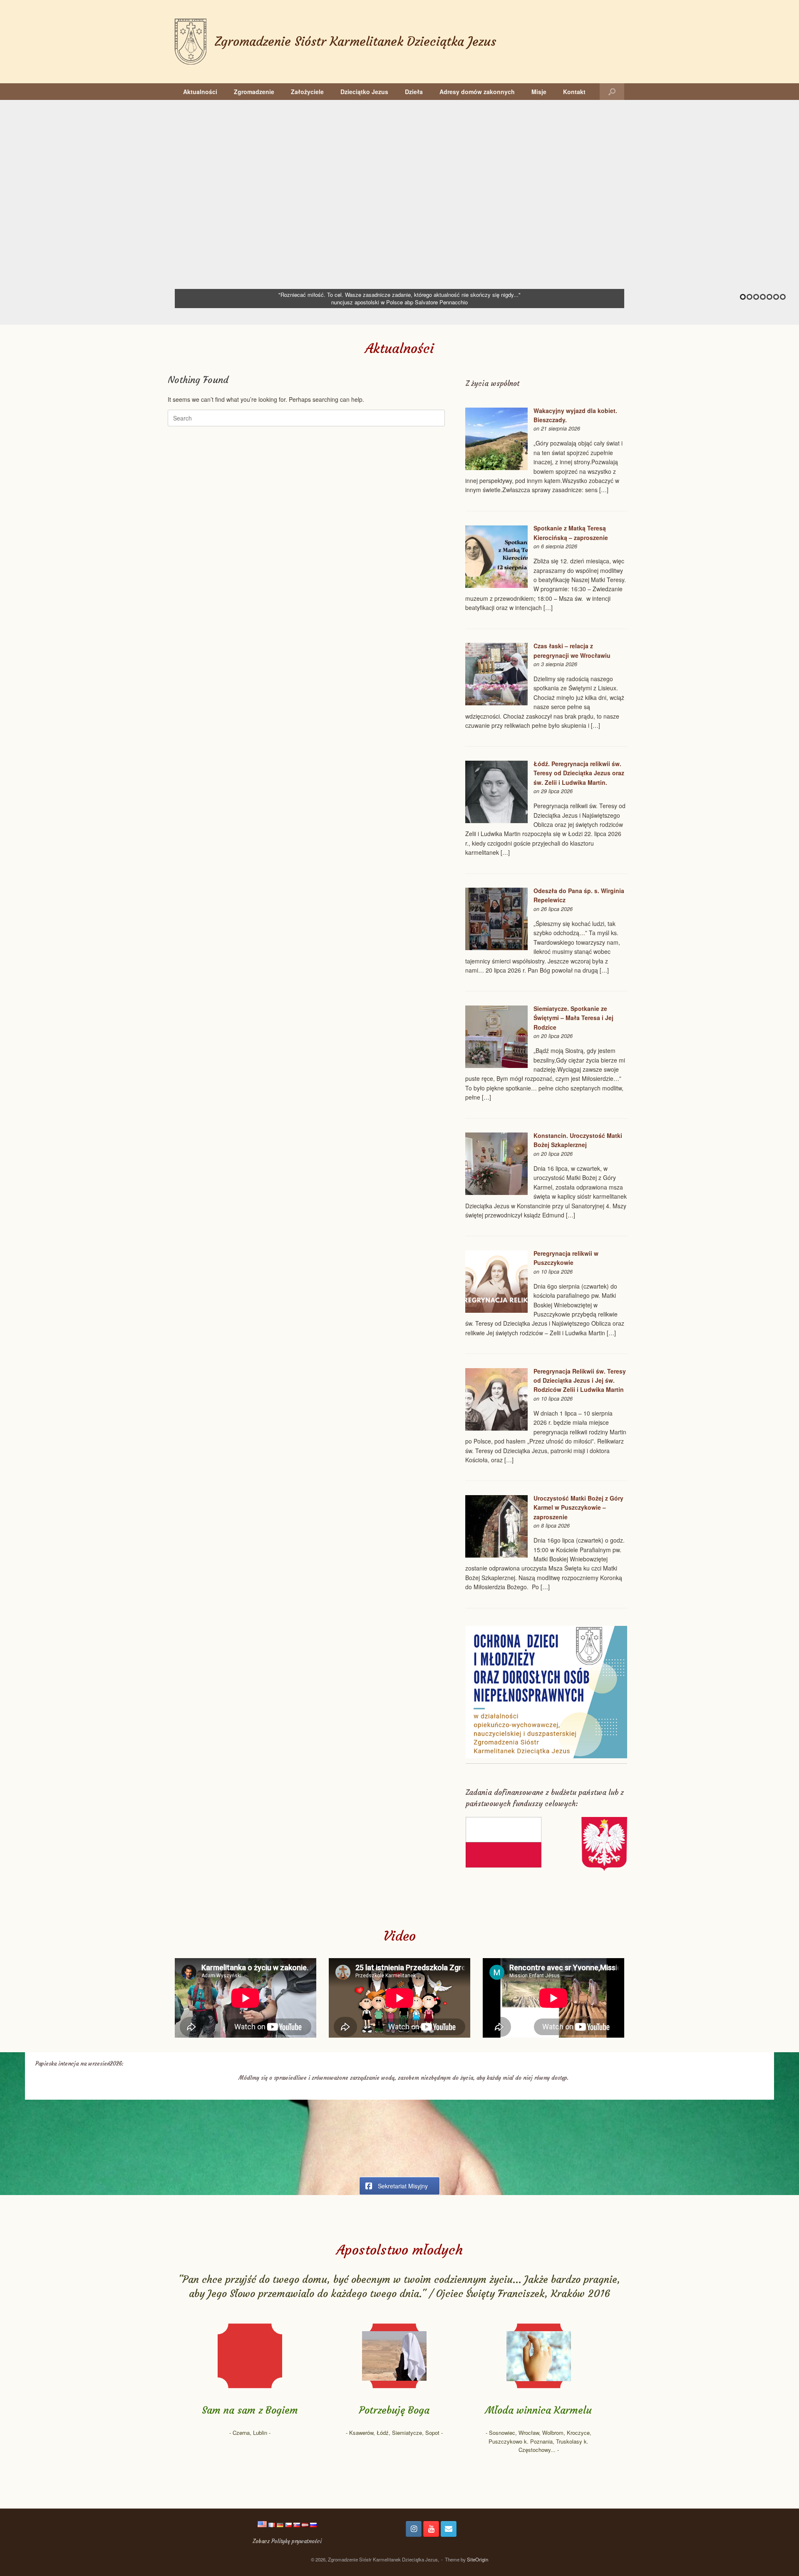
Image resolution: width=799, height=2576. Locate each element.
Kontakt (574, 92)
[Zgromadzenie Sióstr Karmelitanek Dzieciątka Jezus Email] (449, 2529)
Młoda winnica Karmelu (538, 2410)
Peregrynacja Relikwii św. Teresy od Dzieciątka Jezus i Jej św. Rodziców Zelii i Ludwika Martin (580, 1380)
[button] (612, 92)
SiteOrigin (478, 2559)
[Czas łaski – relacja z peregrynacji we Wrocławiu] (496, 703)
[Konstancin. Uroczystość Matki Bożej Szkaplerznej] (496, 1192)
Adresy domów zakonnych (477, 92)
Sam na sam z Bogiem (250, 2410)
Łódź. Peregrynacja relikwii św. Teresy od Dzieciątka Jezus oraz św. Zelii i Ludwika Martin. (579, 773)
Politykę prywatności (297, 2541)
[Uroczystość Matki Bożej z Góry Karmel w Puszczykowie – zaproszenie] (496, 1555)
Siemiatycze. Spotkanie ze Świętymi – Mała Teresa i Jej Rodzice (573, 1018)
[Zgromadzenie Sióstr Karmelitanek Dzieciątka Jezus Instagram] (414, 2529)
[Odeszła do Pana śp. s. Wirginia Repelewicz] (496, 948)
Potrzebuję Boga (394, 2410)
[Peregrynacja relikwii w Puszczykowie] (496, 1310)
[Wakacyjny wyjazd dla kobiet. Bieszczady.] (496, 468)
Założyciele (307, 92)
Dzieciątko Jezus (364, 92)
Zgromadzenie (254, 92)
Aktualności (200, 92)
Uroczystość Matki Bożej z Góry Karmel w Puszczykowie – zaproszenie (578, 1507)
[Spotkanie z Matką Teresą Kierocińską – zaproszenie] (496, 585)
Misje (539, 92)
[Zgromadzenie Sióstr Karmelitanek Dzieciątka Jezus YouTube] (431, 2529)
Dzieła (414, 92)
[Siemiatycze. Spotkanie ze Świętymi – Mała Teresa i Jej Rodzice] (496, 1065)
